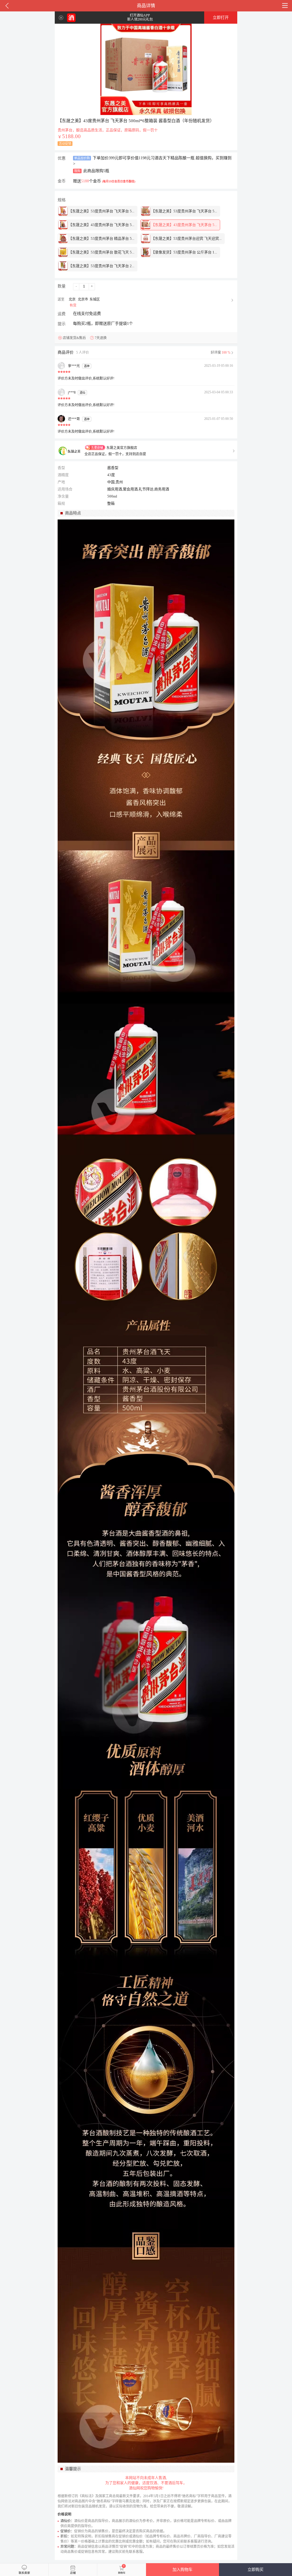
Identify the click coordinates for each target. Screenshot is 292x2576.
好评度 (221, 353)
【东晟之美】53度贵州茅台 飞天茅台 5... (101, 211)
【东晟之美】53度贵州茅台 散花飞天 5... (101, 252)
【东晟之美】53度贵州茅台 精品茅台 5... (101, 238)
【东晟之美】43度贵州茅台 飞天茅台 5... (101, 225)
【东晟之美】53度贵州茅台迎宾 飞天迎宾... (186, 238)
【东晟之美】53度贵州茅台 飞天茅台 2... (101, 266)
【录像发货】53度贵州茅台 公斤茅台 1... (184, 252)
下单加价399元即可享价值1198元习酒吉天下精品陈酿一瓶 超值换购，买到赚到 (152, 161)
